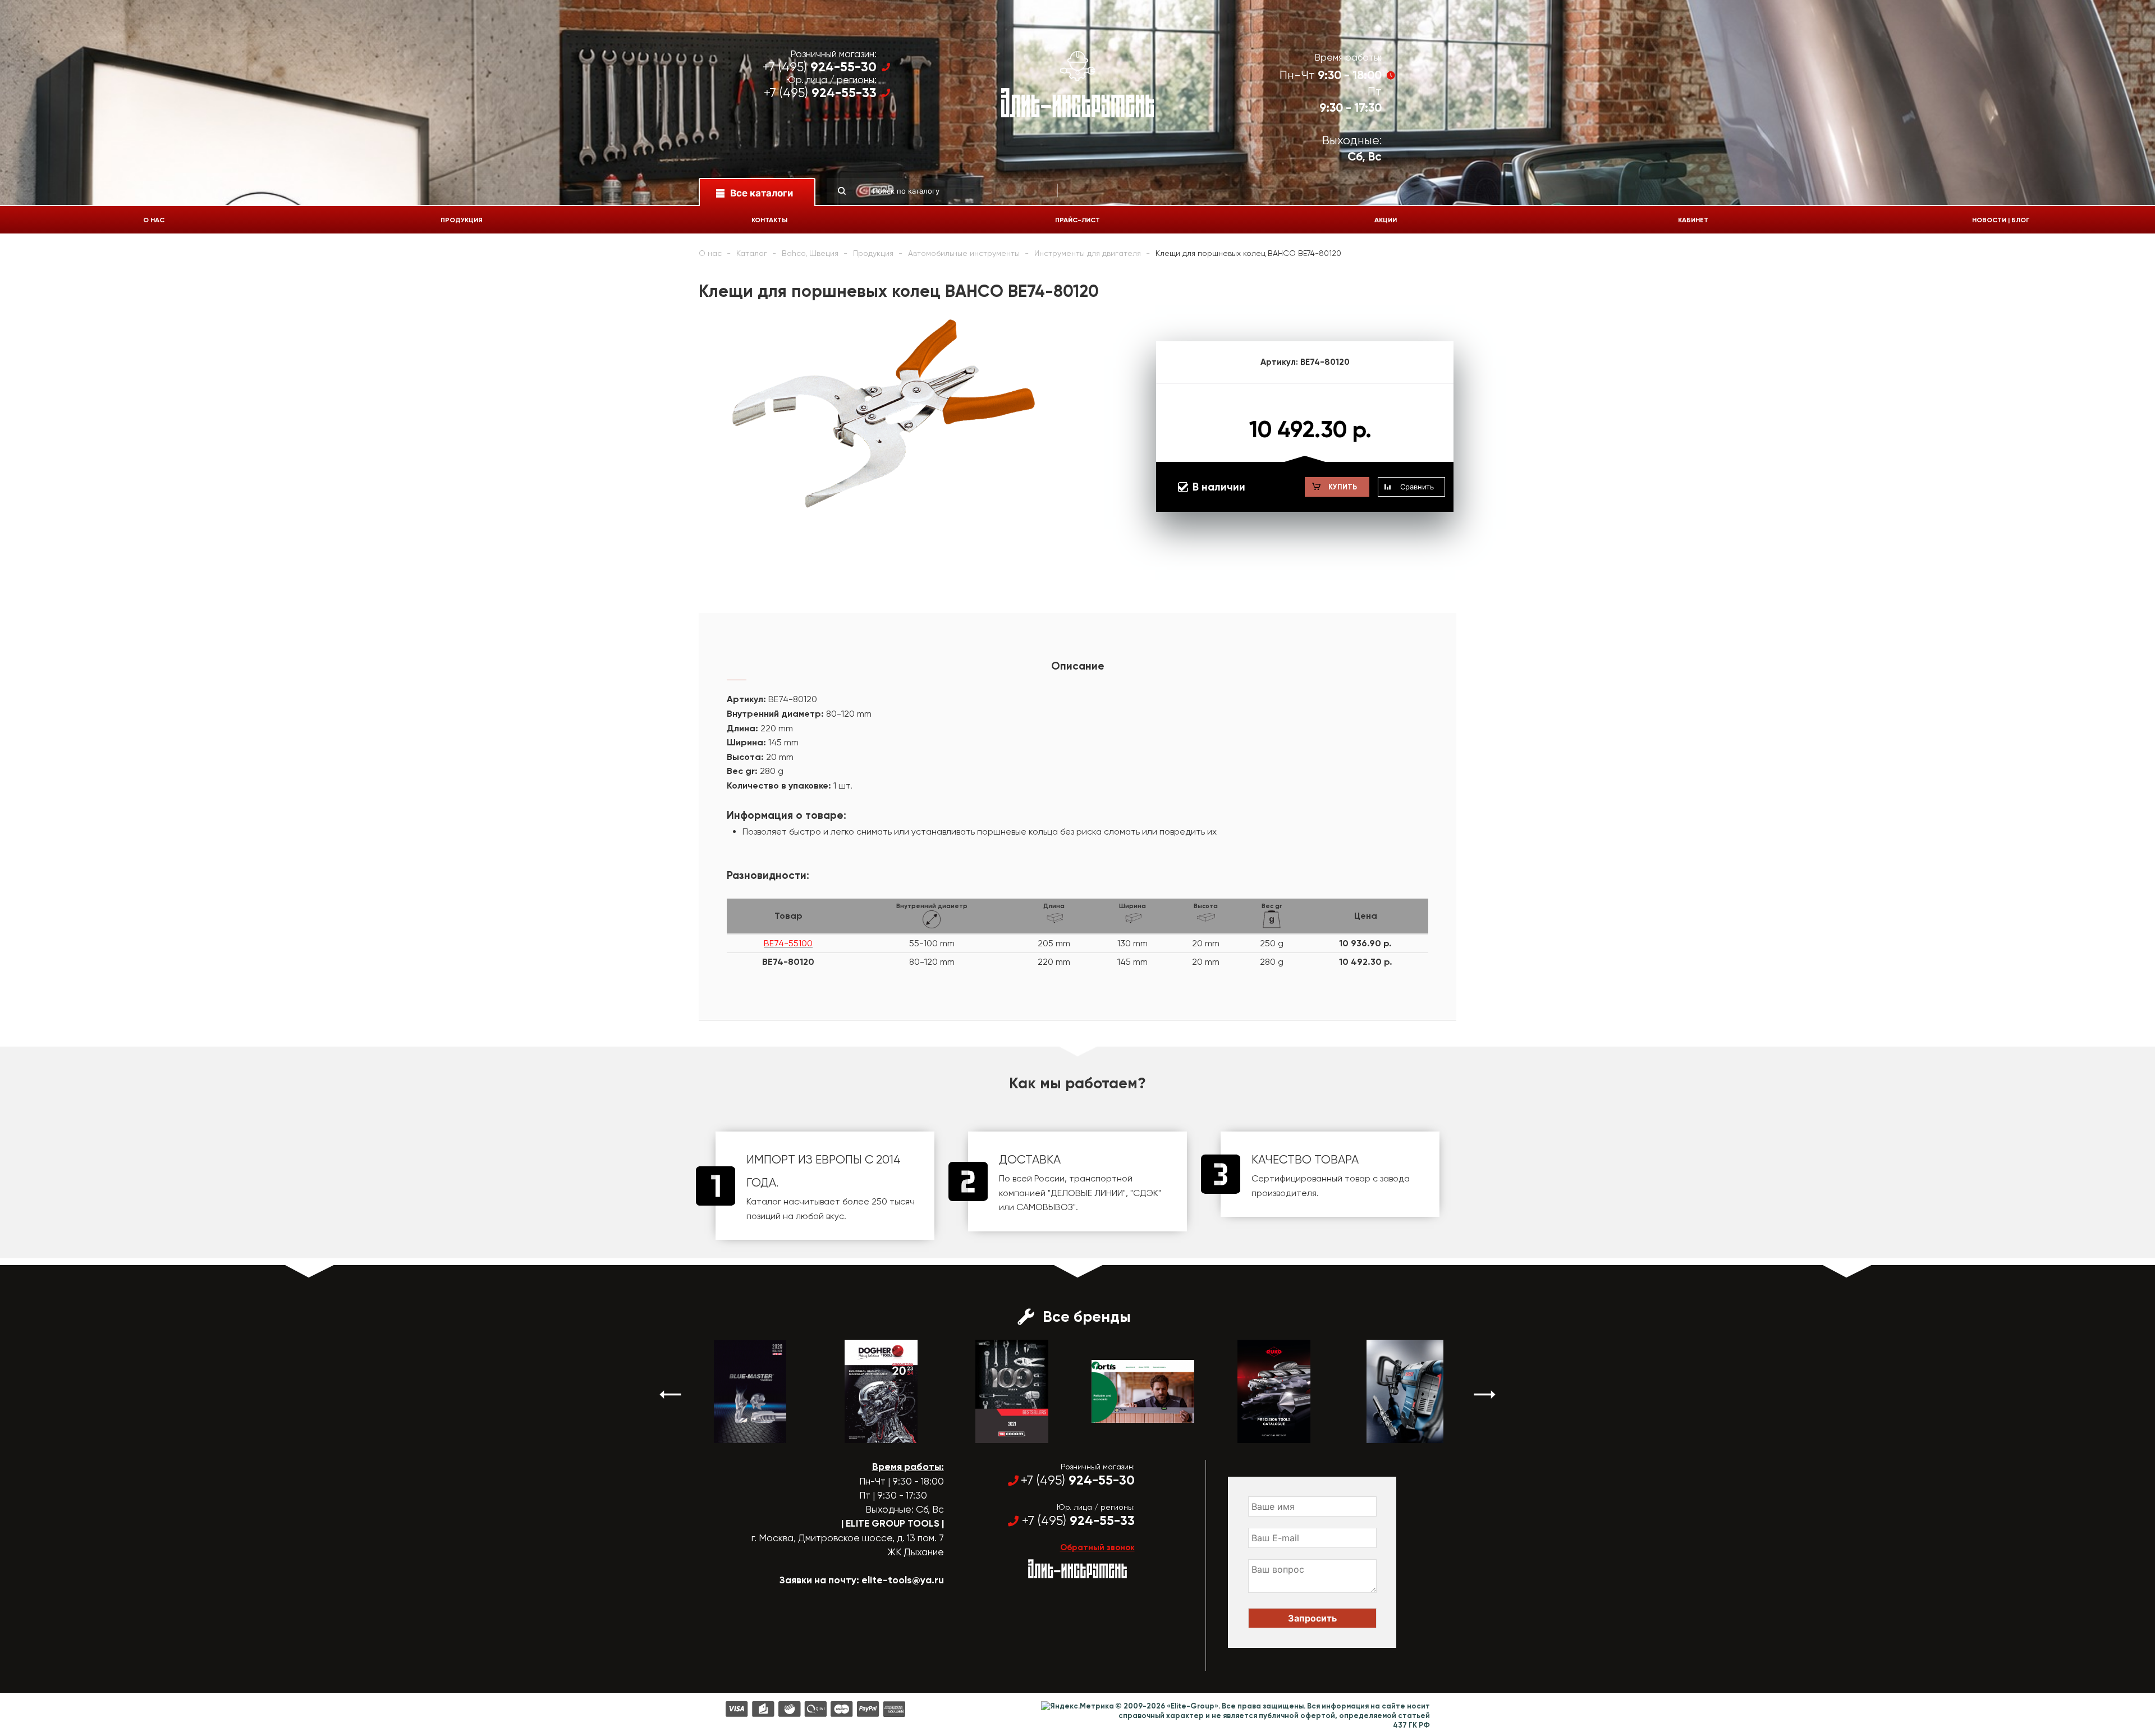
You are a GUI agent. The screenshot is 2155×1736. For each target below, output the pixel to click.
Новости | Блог (2001, 220)
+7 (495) (820, 67)
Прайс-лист (1077, 220)
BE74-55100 (788, 943)
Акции (1386, 220)
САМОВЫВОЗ (1045, 1207)
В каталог (740, 1433)
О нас (154, 220)
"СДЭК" (1146, 1193)
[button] (671, 1394)
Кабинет (1693, 220)
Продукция (462, 220)
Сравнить (1417, 487)
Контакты (769, 220)
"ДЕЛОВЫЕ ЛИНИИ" (1087, 1193)
